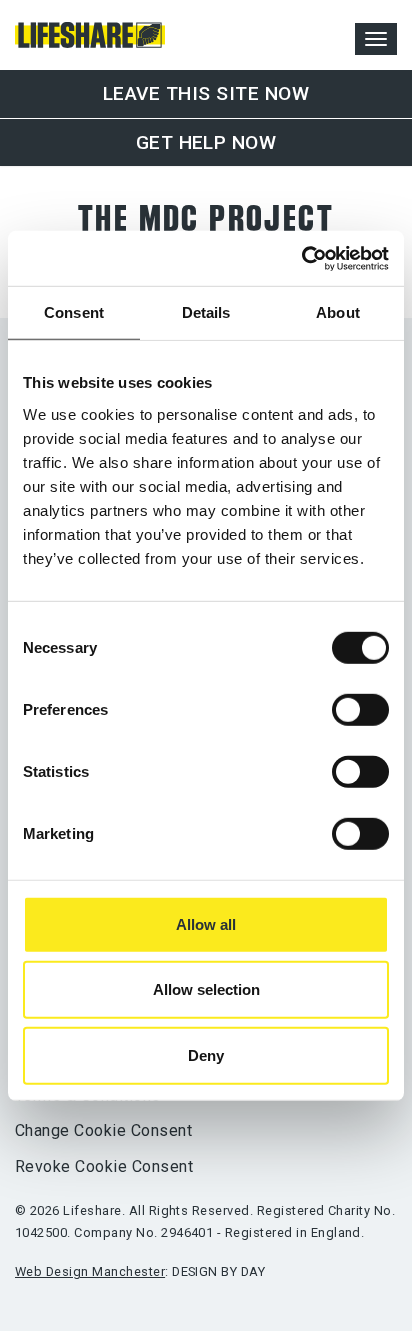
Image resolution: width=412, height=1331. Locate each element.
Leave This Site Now (206, 93)
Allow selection (206, 989)
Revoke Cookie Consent (104, 1166)
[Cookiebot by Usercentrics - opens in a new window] (301, 258)
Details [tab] (206, 312)
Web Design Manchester (90, 1271)
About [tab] (338, 312)
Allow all (206, 924)
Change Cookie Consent (103, 1130)
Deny (206, 1055)
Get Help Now (206, 142)
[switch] (360, 710)
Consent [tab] (74, 312)
